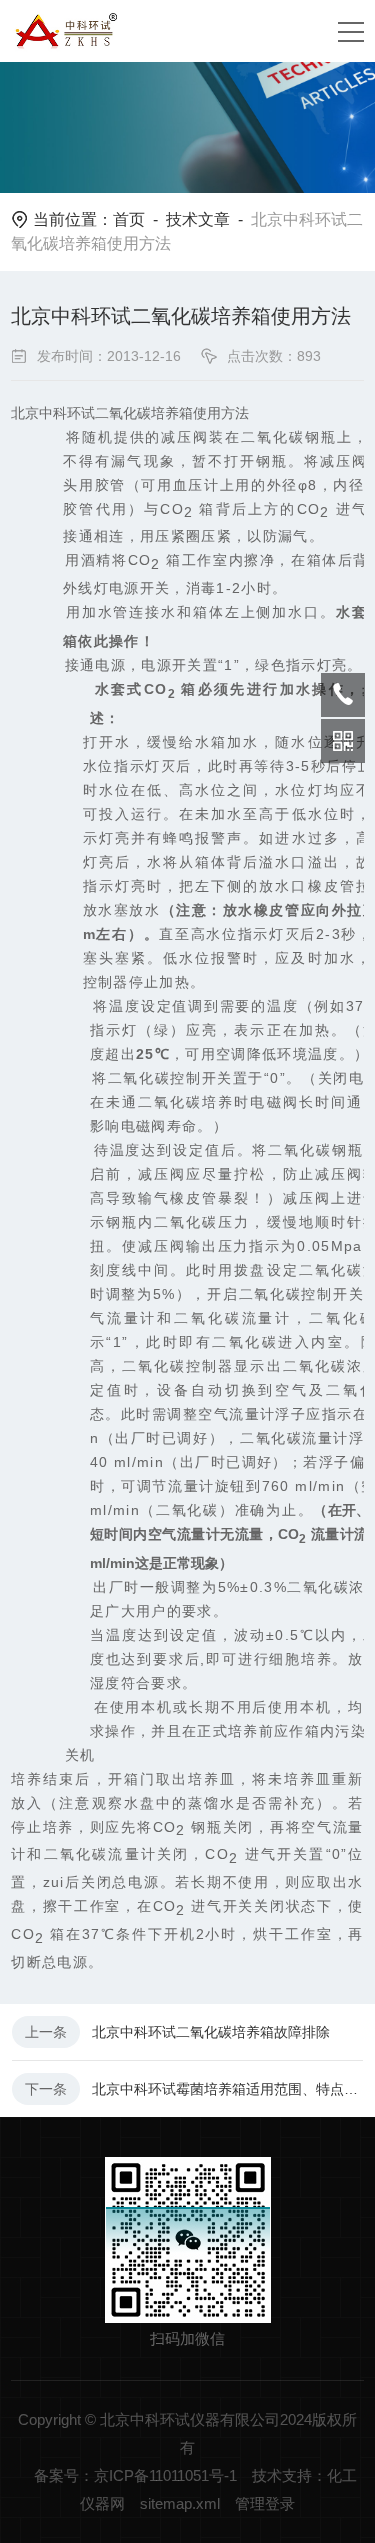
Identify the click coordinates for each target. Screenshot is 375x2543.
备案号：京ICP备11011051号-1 (135, 2475)
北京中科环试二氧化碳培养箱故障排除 (211, 2032)
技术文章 (198, 219)
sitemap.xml (180, 2503)
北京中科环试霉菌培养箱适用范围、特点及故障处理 (227, 2089)
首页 (129, 219)
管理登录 (265, 2503)
